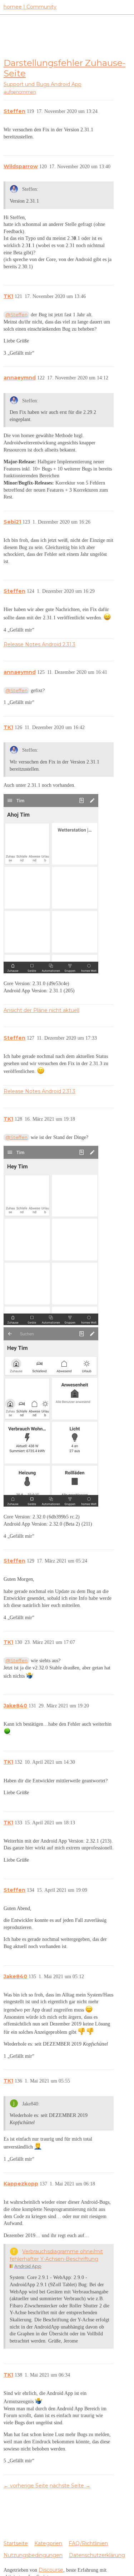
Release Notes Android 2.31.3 (39, 644)
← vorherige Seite (26, 2486)
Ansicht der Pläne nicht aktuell (41, 1010)
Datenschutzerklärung (97, 2555)
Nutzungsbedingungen (33, 2555)
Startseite (16, 2543)
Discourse (51, 2570)
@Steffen (16, 315)
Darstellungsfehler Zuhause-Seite (64, 68)
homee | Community (30, 7)
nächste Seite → (70, 2486)
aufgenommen (20, 92)
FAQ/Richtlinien (88, 2543)
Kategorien (48, 2543)
